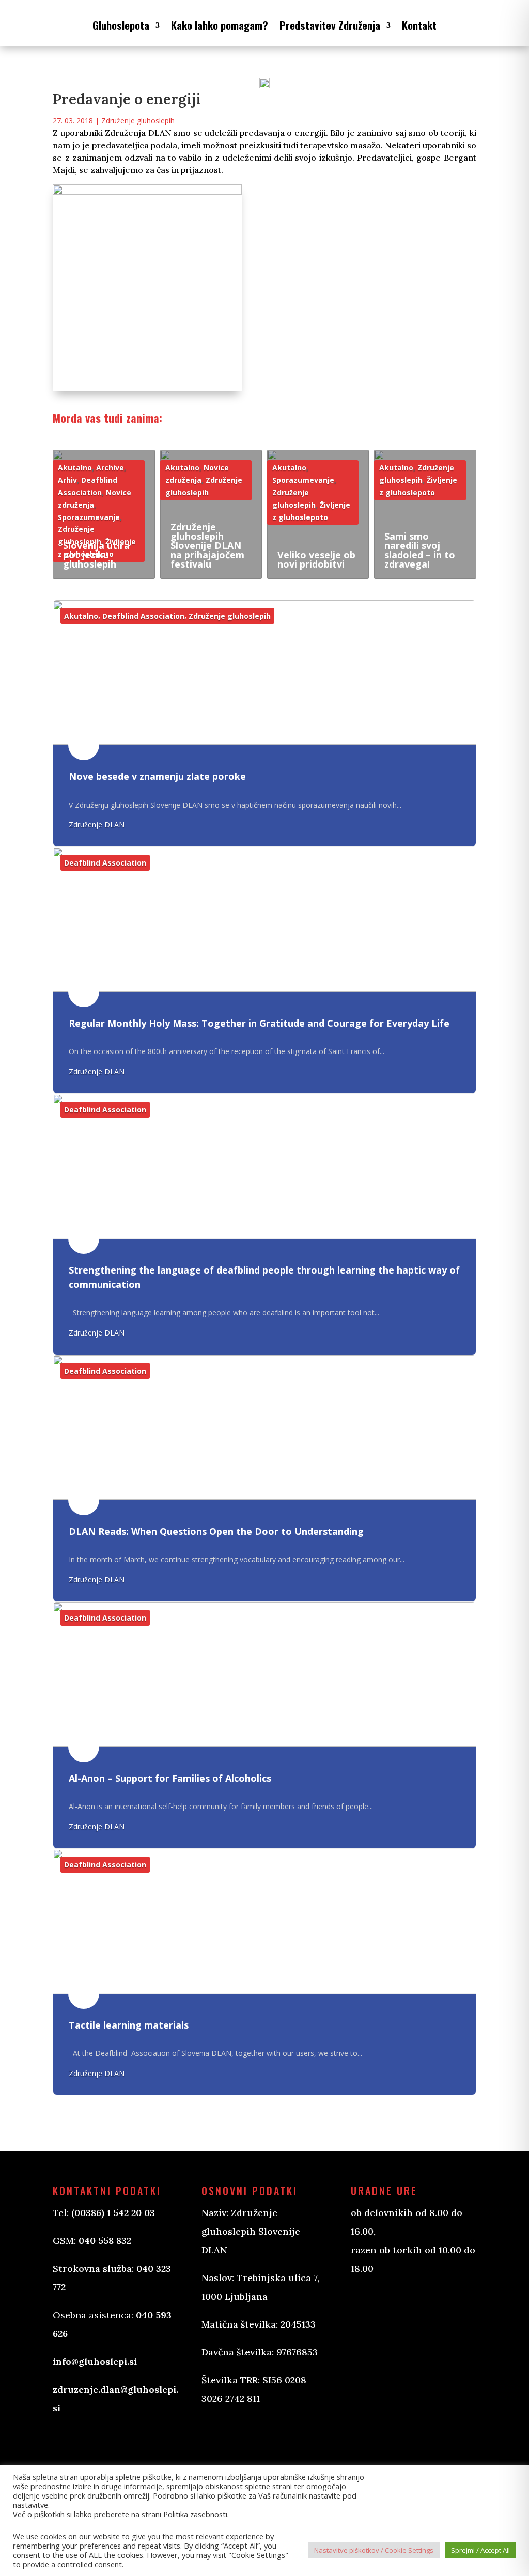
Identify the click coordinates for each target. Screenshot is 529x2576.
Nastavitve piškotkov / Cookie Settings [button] (374, 2550)
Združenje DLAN (97, 824)
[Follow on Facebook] (220, 2439)
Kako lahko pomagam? (220, 25)
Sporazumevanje (89, 517)
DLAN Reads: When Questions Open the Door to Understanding (216, 1531)
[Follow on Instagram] (261, 2439)
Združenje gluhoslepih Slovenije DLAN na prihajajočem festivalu (207, 545)
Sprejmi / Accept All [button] (480, 2550)
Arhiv (67, 480)
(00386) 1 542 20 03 (113, 2213)
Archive (110, 468)
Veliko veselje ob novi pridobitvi (316, 559)
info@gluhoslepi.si (95, 2361)
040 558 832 (105, 2241)
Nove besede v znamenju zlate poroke (157, 776)
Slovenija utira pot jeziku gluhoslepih (96, 555)
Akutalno (75, 468)
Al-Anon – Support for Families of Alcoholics (170, 1778)
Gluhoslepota (121, 25)
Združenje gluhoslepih (138, 121)
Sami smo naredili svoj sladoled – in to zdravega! (420, 550)
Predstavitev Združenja (330, 25)
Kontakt (419, 25)
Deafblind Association (143, 616)
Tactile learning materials (129, 2025)
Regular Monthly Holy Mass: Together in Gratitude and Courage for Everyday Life (259, 1023)
